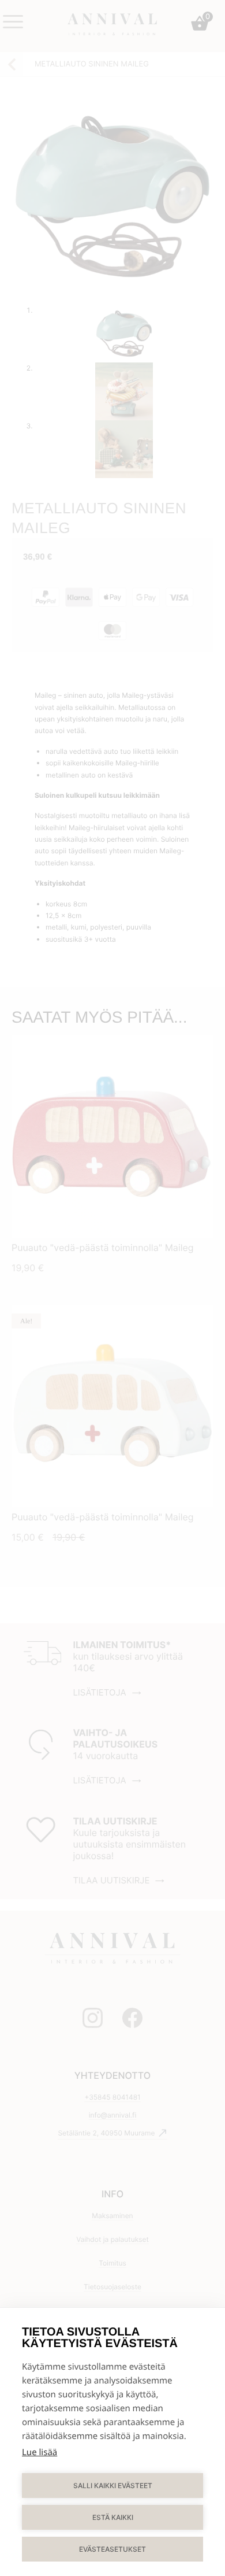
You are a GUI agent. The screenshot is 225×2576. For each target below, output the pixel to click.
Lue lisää (40, 2452)
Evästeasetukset (112, 2549)
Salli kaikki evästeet (113, 2486)
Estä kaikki (113, 2517)
